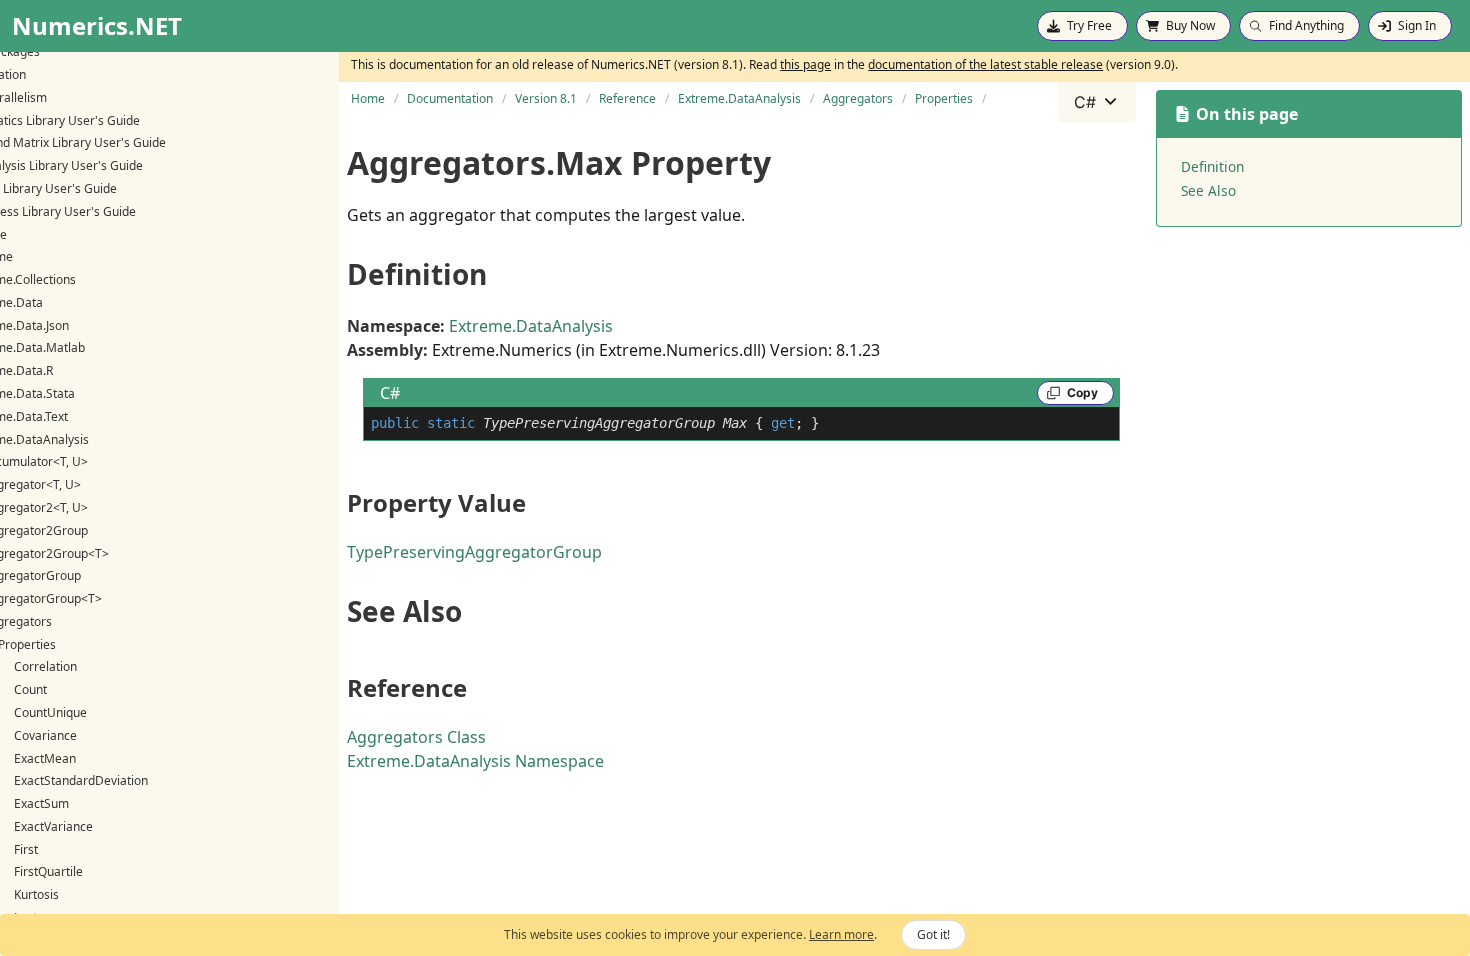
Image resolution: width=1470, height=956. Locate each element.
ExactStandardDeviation (81, 780)
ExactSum (41, 803)
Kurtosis (36, 894)
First (26, 849)
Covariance (45, 735)
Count (30, 689)
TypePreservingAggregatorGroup (474, 552)
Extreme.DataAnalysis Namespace (475, 761)
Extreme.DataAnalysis (531, 326)
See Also (1208, 190)
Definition (1212, 166)
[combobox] (1097, 102)
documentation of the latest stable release (985, 64)
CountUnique (50, 712)
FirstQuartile (48, 871)
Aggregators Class (416, 737)
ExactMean (45, 758)
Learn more (841, 934)
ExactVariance (53, 826)
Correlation (45, 666)
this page (805, 64)
